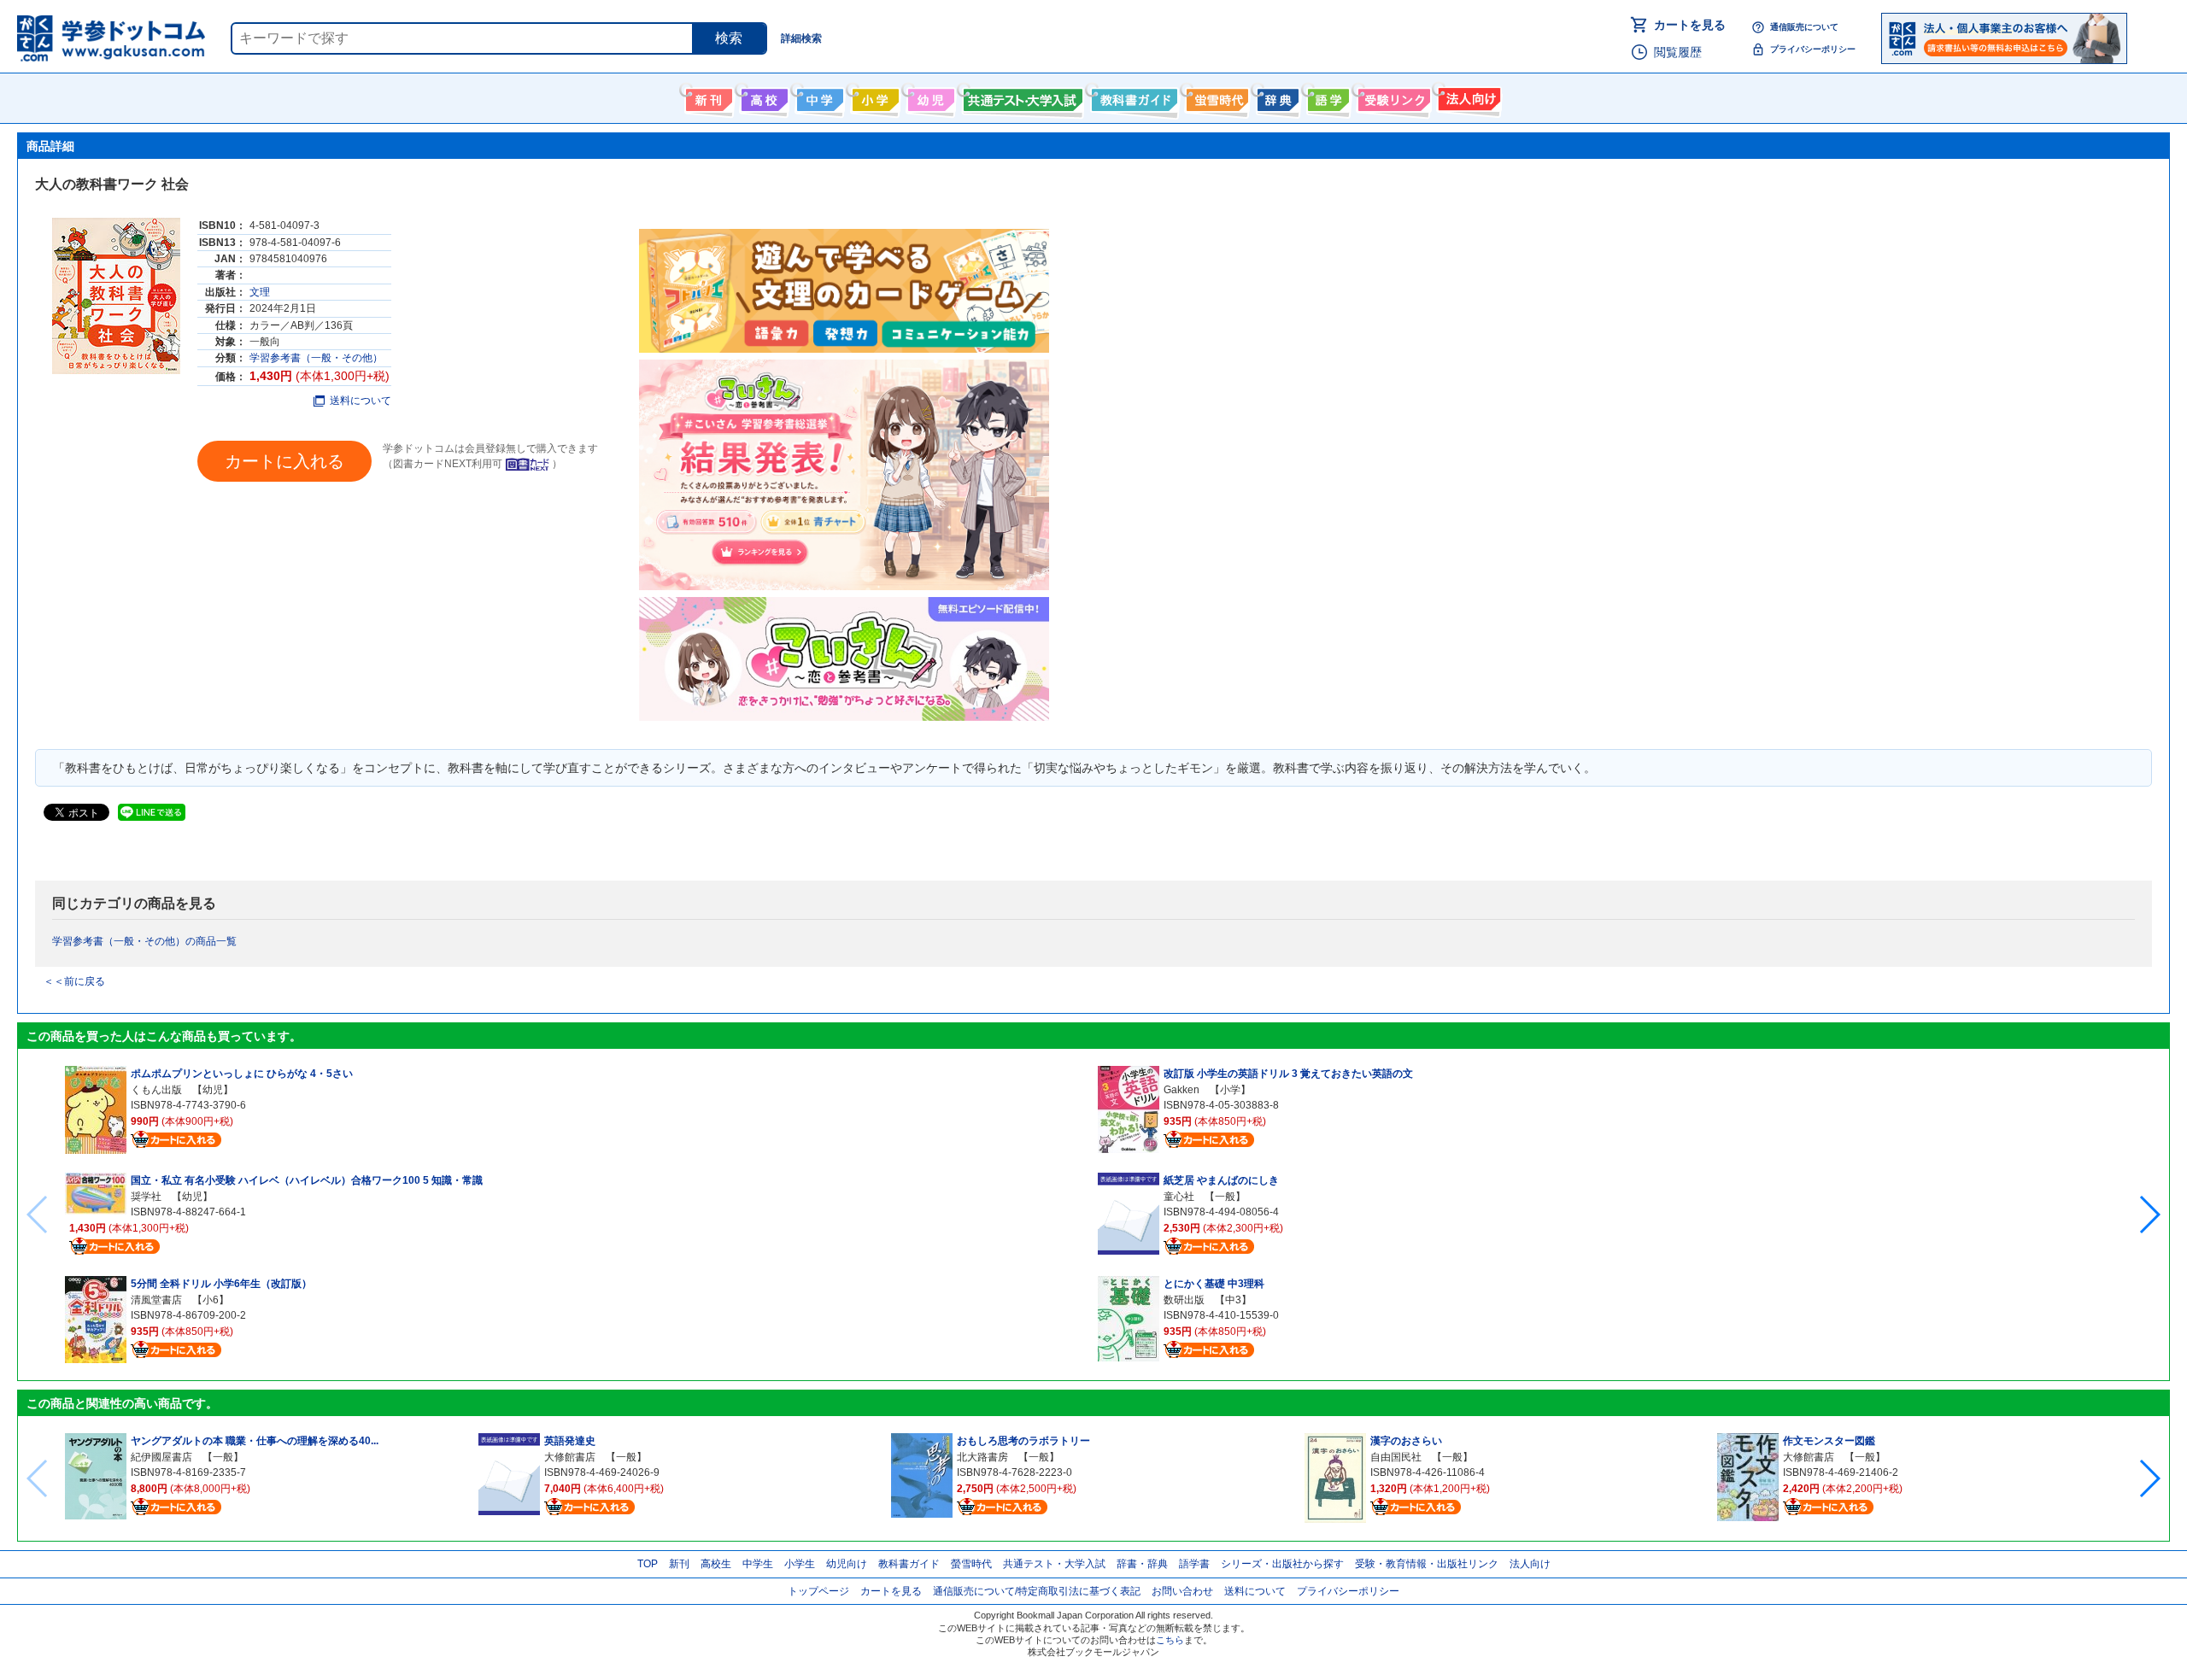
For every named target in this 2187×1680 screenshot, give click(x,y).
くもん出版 (156, 1090)
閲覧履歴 (1678, 52)
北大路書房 (982, 1457)
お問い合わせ (1182, 1591)
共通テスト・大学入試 (1021, 97)
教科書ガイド (1132, 97)
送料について (361, 401)
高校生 (716, 1564)
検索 (729, 38)
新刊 (679, 1564)
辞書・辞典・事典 (1276, 97)
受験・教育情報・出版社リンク (1427, 1564)
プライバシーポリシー (1813, 49)
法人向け (1467, 97)
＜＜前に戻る (74, 981)
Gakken (1181, 1090)
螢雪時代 (1215, 97)
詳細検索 (801, 38)
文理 (260, 292)
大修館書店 (570, 1457)
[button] (2149, 1215)
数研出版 (1184, 1300)
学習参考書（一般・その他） (316, 358)
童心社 (1179, 1197)
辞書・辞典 (1142, 1564)
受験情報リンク (1392, 97)
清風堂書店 (156, 1300)
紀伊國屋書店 (161, 1457)
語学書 (1326, 97)
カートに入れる (284, 461)
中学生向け (818, 97)
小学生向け (874, 97)
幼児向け (929, 97)
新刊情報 (707, 97)
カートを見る (1690, 25)
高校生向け (762, 97)
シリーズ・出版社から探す (1282, 1564)
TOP (648, 1564)
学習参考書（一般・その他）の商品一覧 (144, 941)
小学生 (800, 1564)
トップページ (818, 1591)
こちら (1170, 1640)
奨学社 (146, 1197)
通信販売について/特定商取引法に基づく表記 (1037, 1591)
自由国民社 (1396, 1457)
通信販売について (1804, 27)
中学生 (758, 1564)
